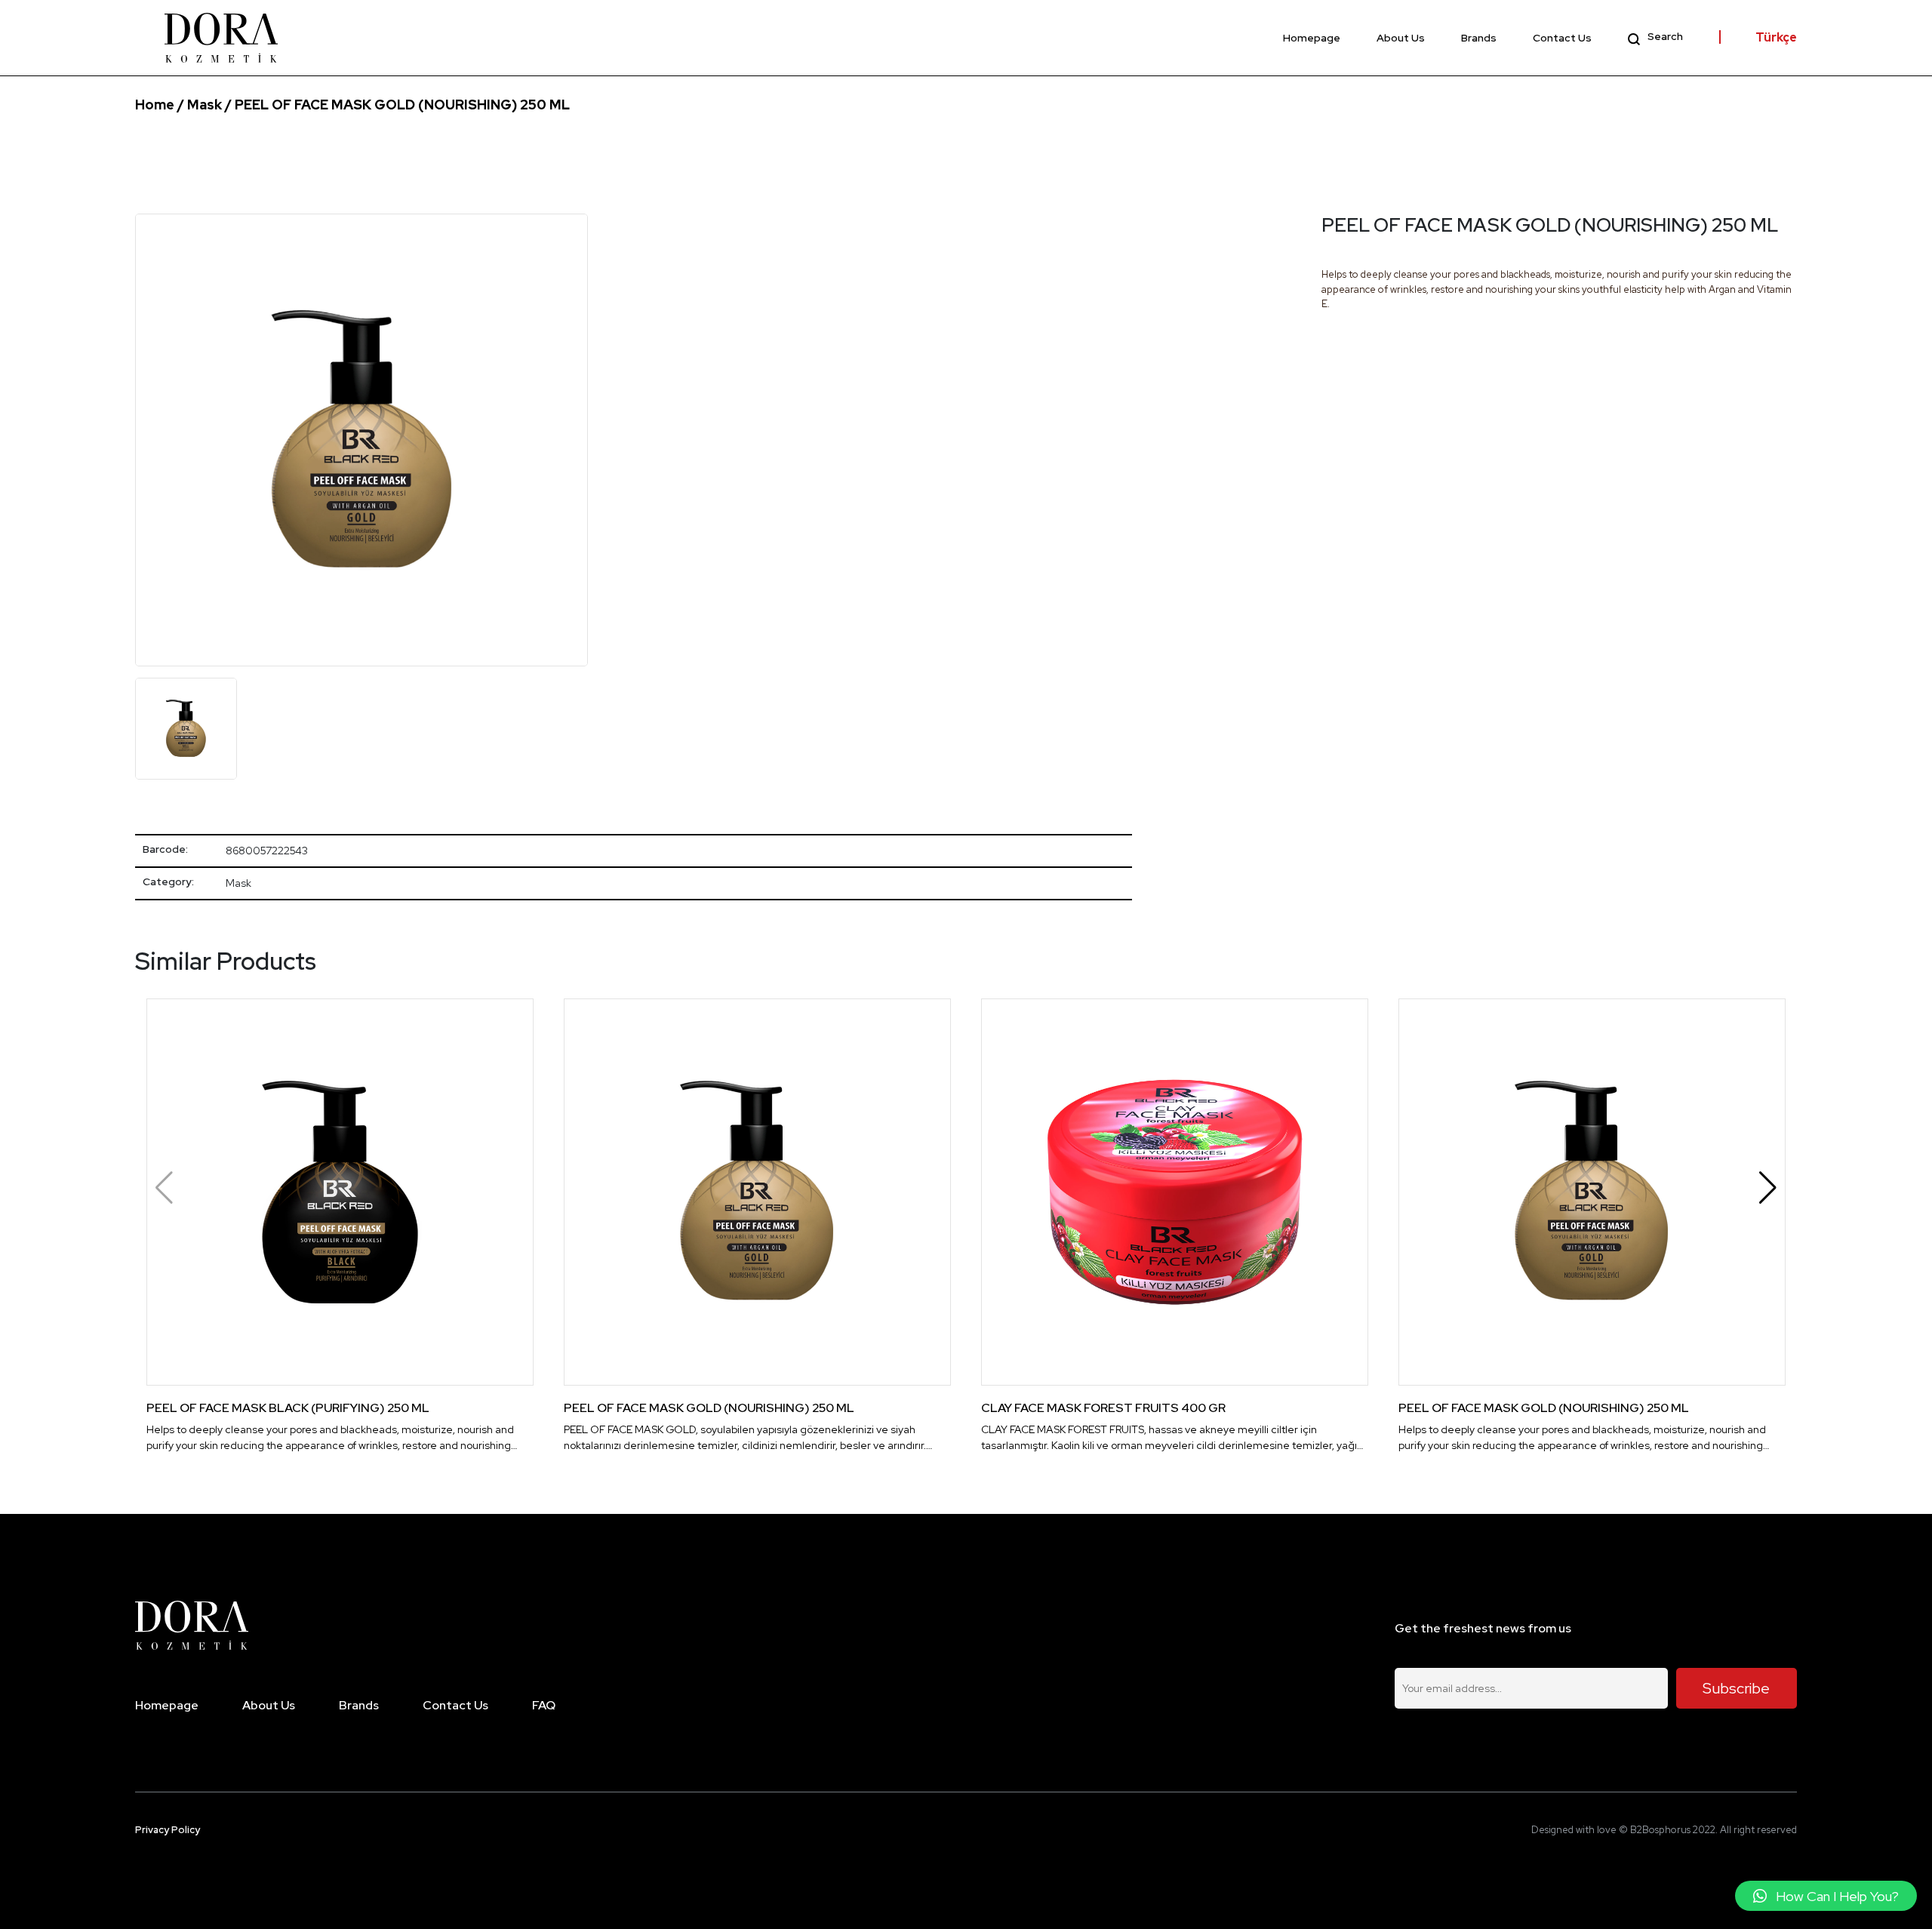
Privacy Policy (168, 1830)
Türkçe (1776, 37)
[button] (1768, 1188)
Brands (1479, 38)
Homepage (1312, 38)
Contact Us (1562, 38)
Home (155, 105)
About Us (1401, 38)
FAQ (544, 1705)
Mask (205, 105)
